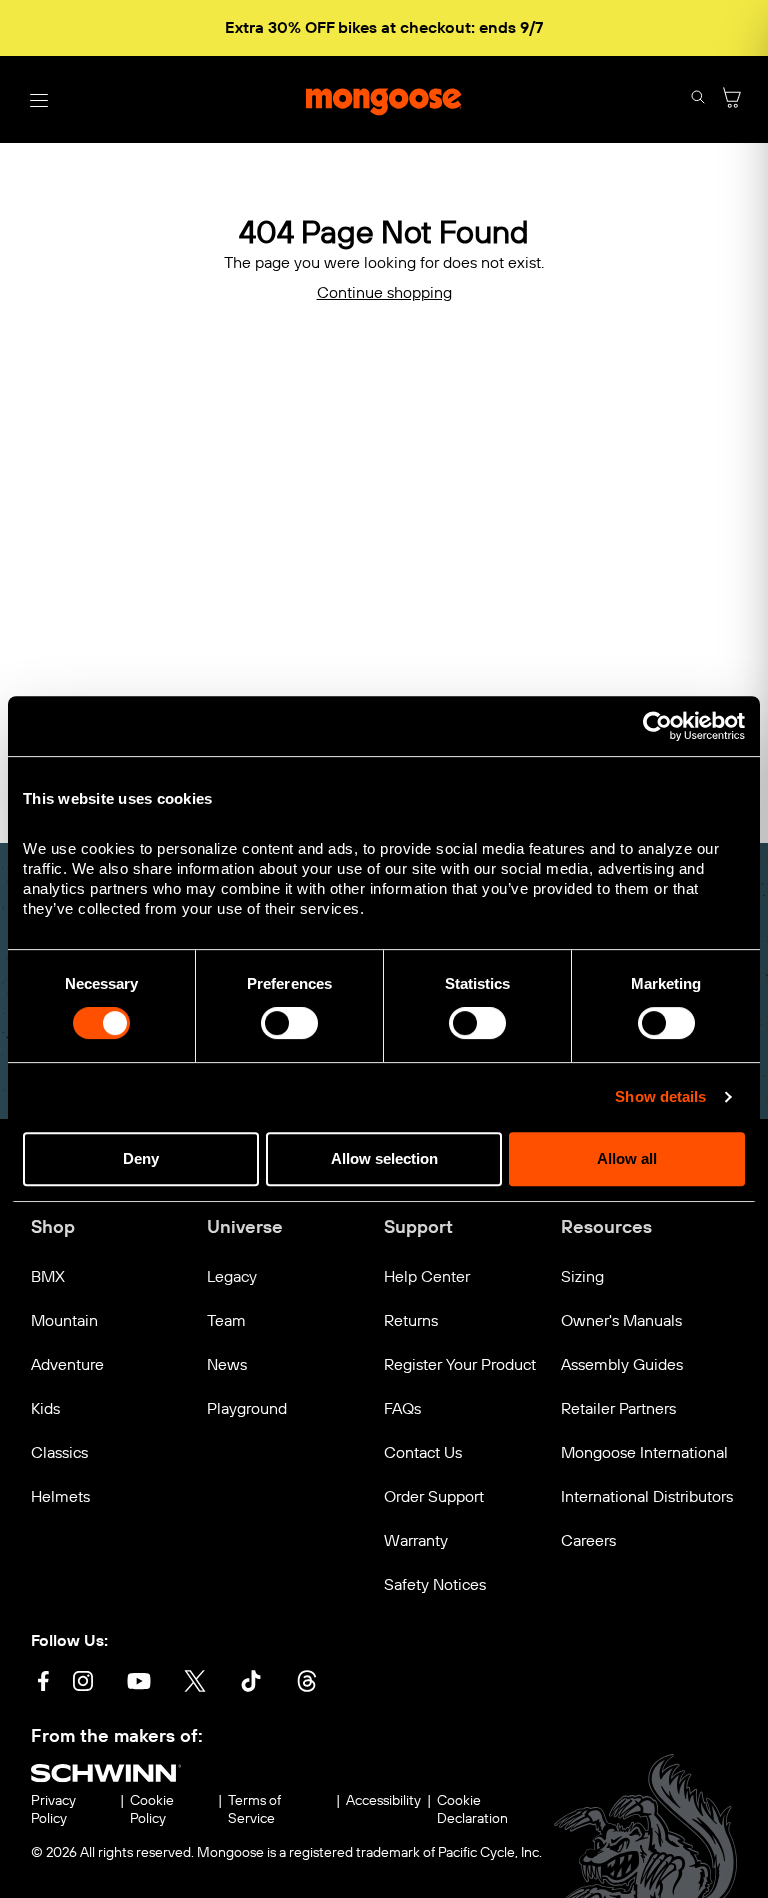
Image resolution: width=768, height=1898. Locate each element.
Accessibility (383, 1801)
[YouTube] (139, 1683)
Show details (660, 1096)
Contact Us (423, 1452)
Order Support (434, 1496)
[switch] (289, 1023)
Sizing (582, 1276)
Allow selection (384, 1158)
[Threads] (307, 1683)
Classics (59, 1452)
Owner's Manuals (621, 1320)
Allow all (627, 1158)
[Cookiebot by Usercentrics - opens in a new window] (657, 726)
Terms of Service (254, 1810)
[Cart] (732, 99)
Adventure (67, 1364)
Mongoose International (644, 1452)
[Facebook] (43, 1683)
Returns (411, 1320)
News (227, 1364)
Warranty (416, 1540)
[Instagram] (83, 1683)
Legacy (232, 1276)
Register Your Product (460, 1364)
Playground (247, 1408)
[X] (195, 1683)
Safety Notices (435, 1584)
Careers (588, 1540)
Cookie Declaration (472, 1810)
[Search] (698, 99)
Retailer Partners (618, 1408)
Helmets (60, 1496)
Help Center (427, 1276)
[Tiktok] (251, 1683)
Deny (141, 1158)
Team (226, 1320)
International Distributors (647, 1496)
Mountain (64, 1320)
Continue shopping (384, 292)
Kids (45, 1408)
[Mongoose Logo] (384, 100)
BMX (48, 1276)
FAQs (402, 1408)
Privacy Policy (53, 1810)
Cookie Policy (152, 1810)
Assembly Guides (622, 1364)
